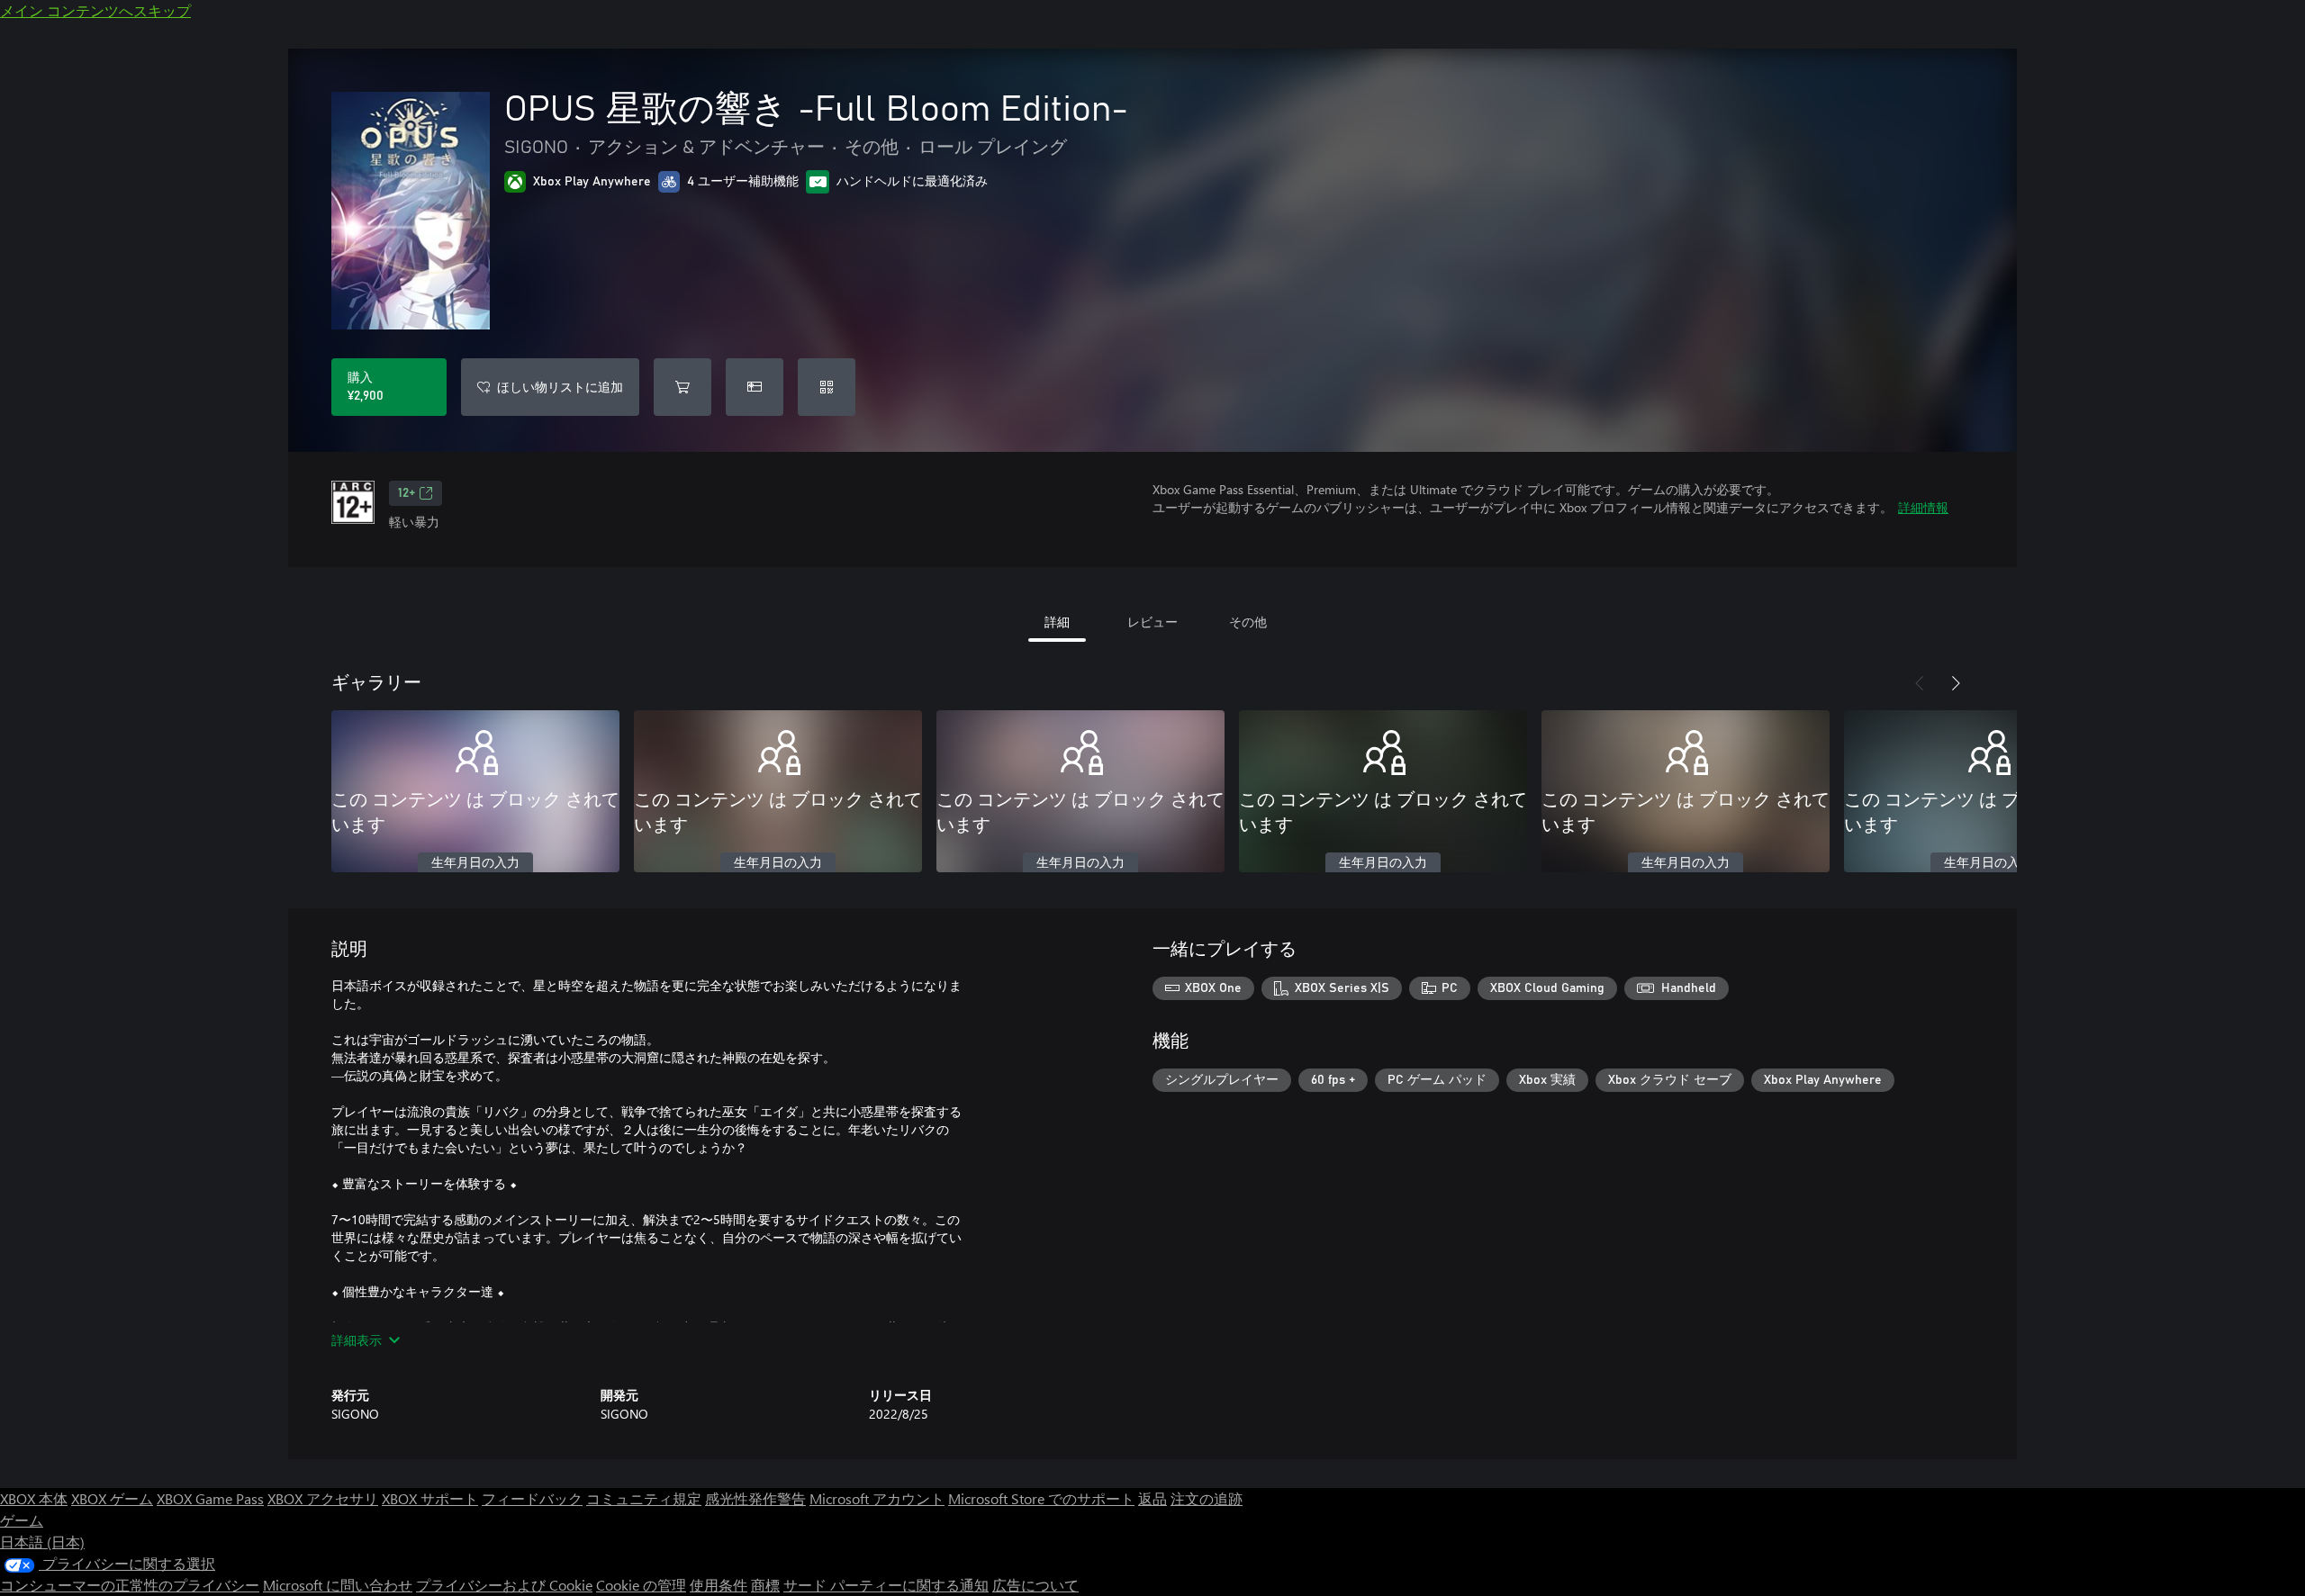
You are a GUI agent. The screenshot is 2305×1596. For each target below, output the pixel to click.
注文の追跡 (1207, 1498)
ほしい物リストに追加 (560, 387)
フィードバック (532, 1498)
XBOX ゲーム (112, 1498)
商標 (765, 1585)
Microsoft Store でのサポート (1041, 1498)
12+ (407, 493)
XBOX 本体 (34, 1498)
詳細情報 (1923, 507)
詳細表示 (357, 1340)
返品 (1152, 1498)
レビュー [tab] (1152, 622)
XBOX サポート (430, 1498)
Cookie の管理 (641, 1585)
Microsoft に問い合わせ (338, 1585)
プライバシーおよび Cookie (504, 1585)
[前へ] (1920, 683)
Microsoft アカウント (877, 1498)
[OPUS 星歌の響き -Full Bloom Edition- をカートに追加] (682, 387)
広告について (1035, 1585)
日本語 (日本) (42, 1542)
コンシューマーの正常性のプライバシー (130, 1585)
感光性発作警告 (755, 1498)
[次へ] (1956, 683)
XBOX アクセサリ (323, 1498)
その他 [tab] (1248, 622)
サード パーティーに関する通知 (886, 1585)
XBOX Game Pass (210, 1498)
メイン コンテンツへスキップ (95, 10)
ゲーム (22, 1520)
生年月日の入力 (475, 863)
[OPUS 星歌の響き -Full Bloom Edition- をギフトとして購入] (755, 387)
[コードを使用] (827, 387)
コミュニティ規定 (644, 1498)
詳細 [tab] (1057, 622)
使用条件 (719, 1585)
